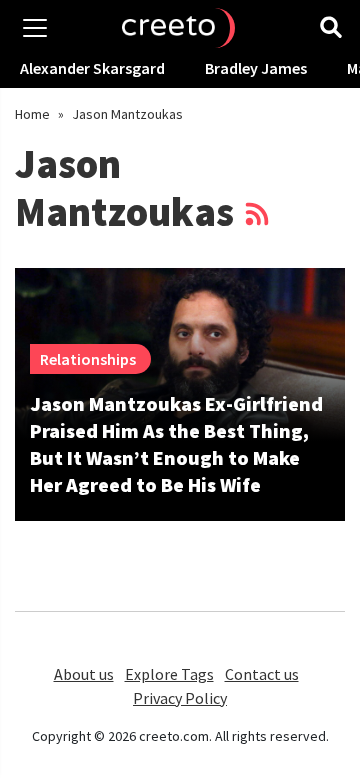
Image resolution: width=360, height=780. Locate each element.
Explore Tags (169, 674)
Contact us (262, 674)
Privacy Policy (180, 698)
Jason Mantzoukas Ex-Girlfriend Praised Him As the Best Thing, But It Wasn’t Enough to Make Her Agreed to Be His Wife (176, 444)
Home (32, 114)
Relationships (88, 359)
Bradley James (256, 68)
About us (84, 674)
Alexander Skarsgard (92, 68)
